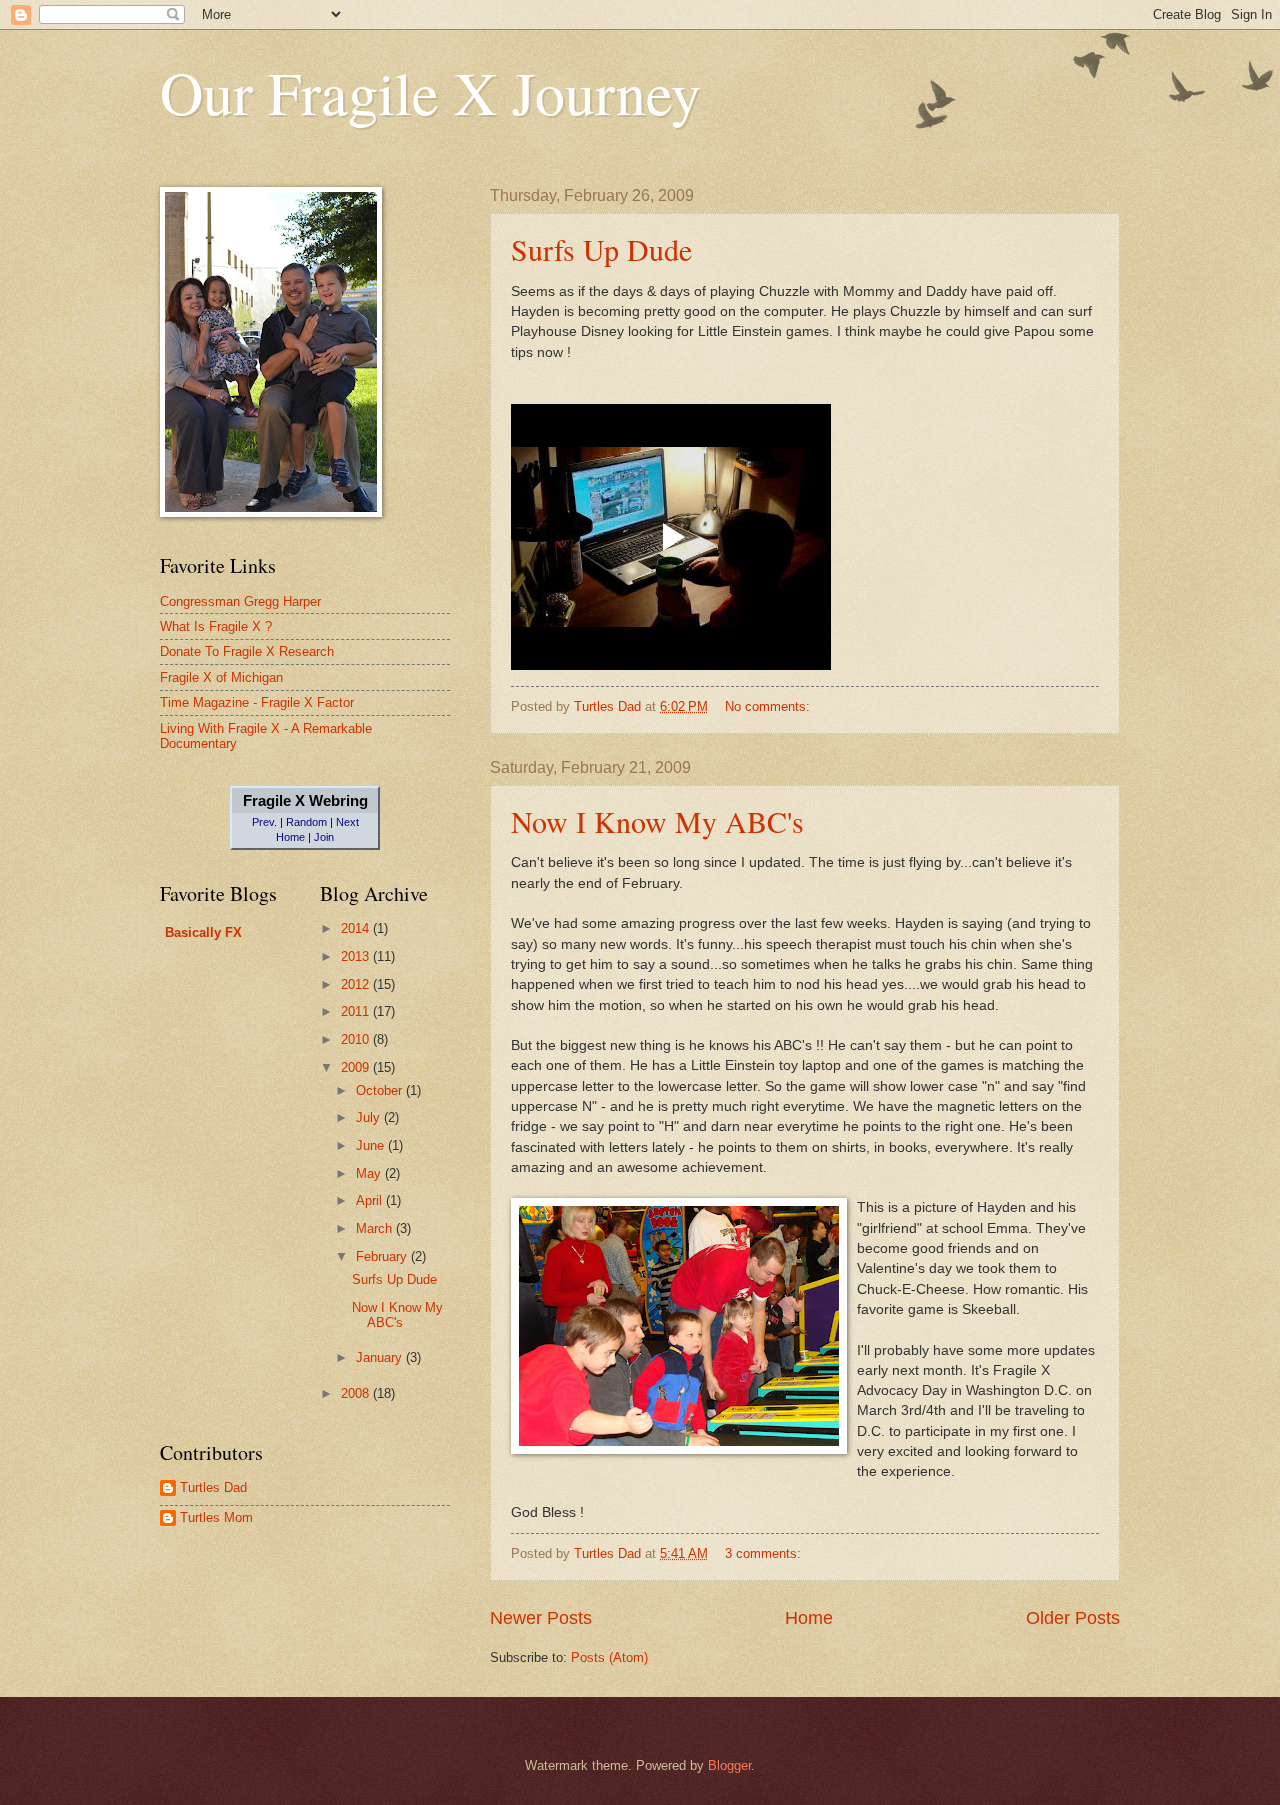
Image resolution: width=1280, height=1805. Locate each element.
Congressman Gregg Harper (240, 601)
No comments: (769, 706)
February (383, 1256)
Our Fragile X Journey (430, 92)
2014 (357, 928)
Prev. (264, 822)
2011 (357, 1011)
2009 (357, 1067)
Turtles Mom (216, 1517)
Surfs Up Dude (601, 249)
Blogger (729, 1765)
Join (324, 837)
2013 (357, 956)
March (376, 1228)
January (381, 1357)
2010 (357, 1039)
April (371, 1200)
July (370, 1117)
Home (809, 1618)
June (372, 1145)
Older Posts (1073, 1618)
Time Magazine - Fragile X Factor (257, 702)
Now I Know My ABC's (657, 821)
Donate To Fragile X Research (247, 651)
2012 (357, 984)
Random (306, 822)
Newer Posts (541, 1618)
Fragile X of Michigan (221, 677)
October (381, 1090)
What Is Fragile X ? (216, 626)
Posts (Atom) (609, 1657)
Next (347, 822)
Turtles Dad (213, 1487)
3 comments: (765, 1553)
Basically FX (203, 932)
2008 (357, 1393)
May (370, 1173)
